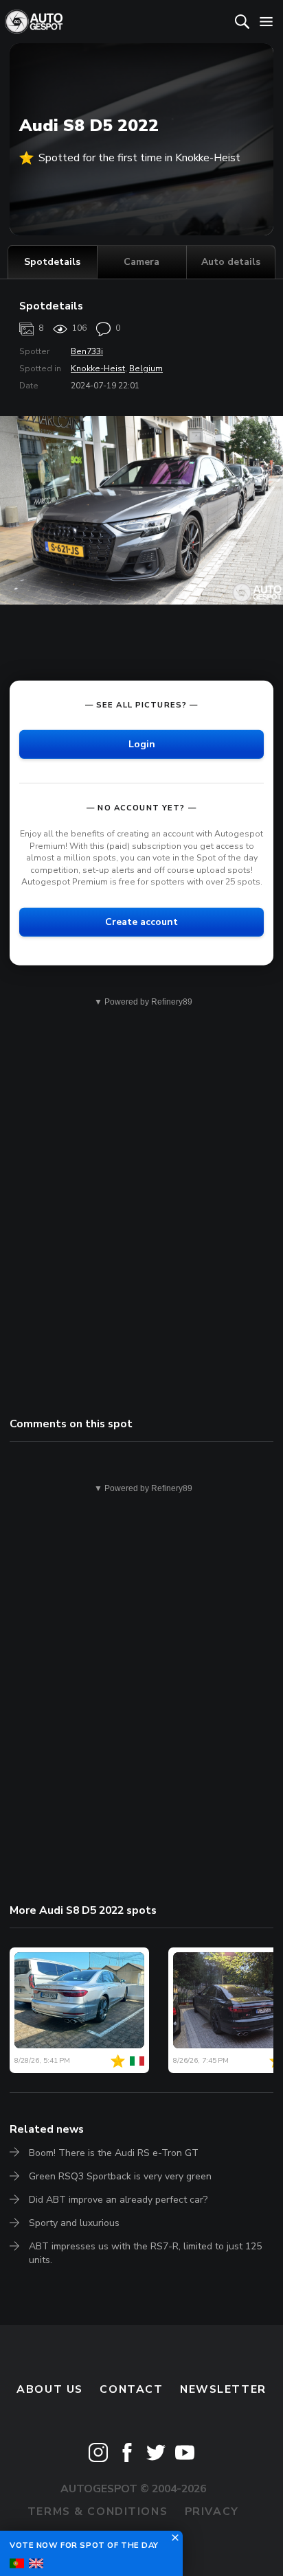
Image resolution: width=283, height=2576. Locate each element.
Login (142, 744)
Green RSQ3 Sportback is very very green (120, 2176)
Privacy (212, 2511)
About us (50, 2389)
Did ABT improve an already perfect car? (118, 2200)
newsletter (223, 2389)
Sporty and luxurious (74, 2223)
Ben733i (87, 351)
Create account (141, 922)
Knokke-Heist (98, 368)
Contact (131, 2389)
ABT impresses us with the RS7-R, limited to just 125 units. (145, 2253)
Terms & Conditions (98, 2511)
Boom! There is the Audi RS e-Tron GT (114, 2153)
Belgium (146, 368)
